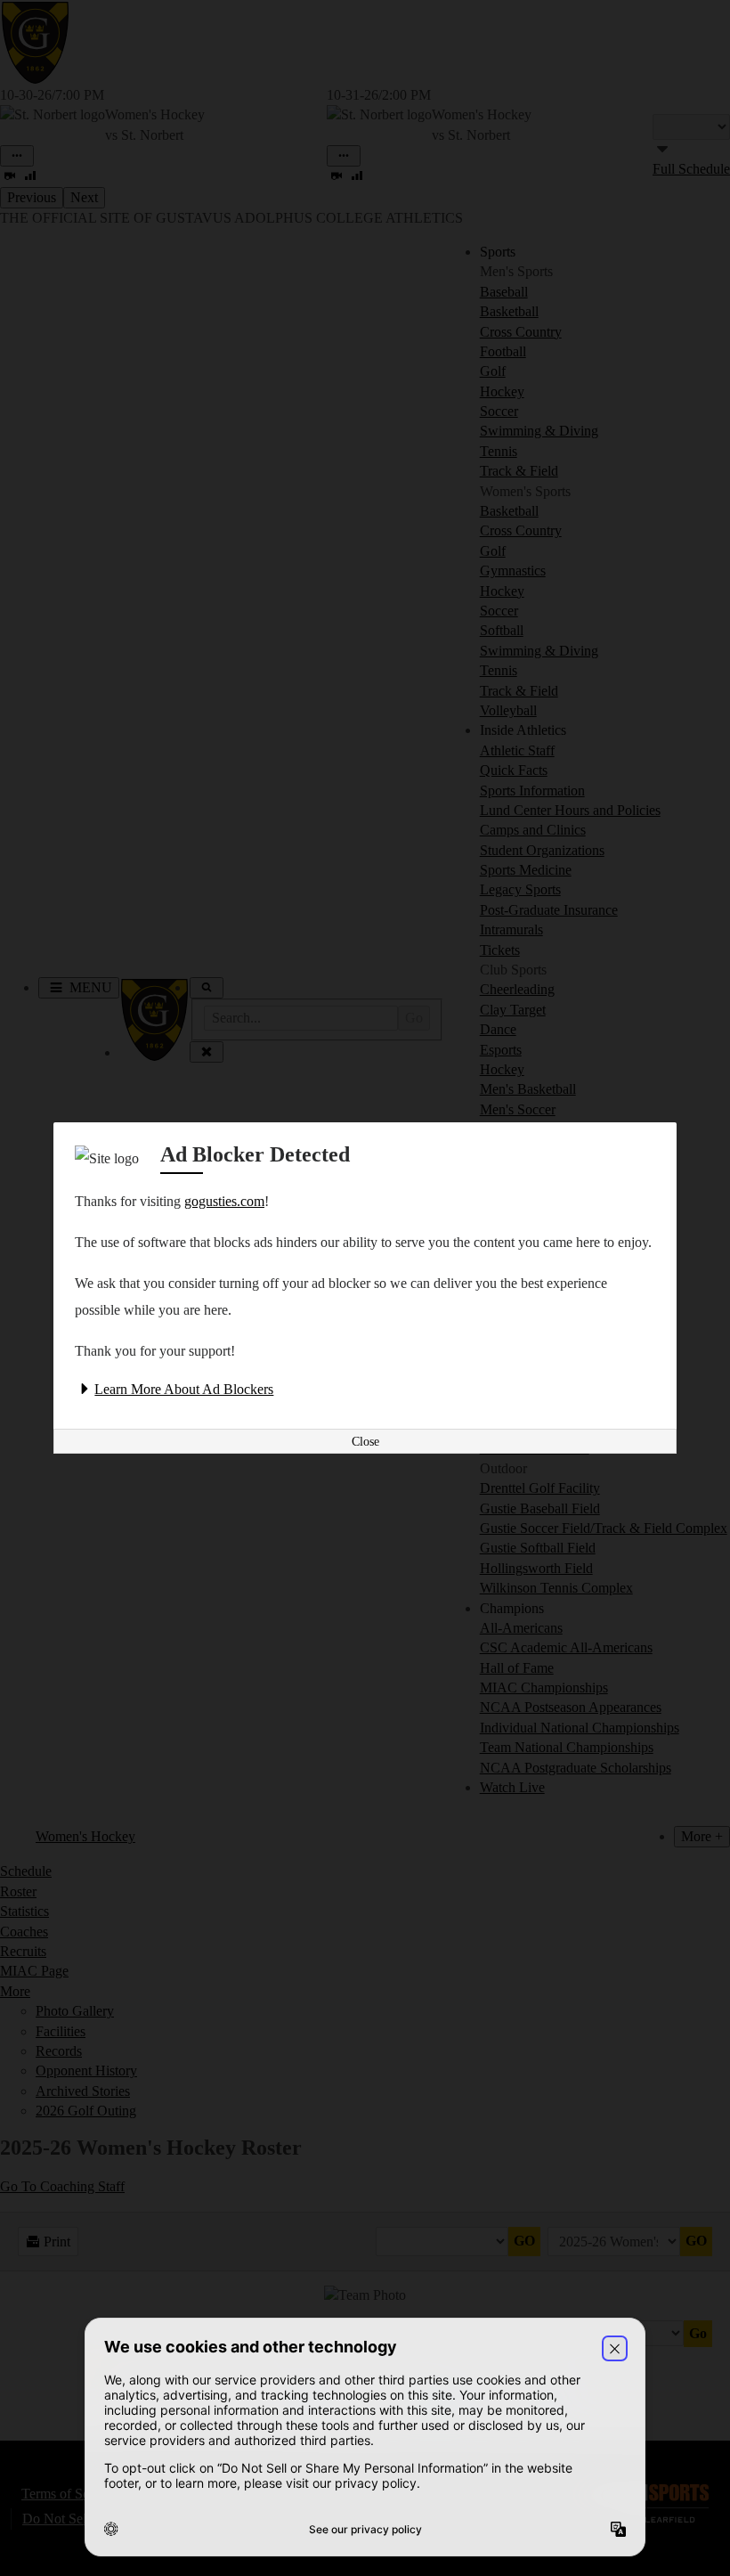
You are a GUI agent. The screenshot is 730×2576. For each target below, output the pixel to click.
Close (365, 1442)
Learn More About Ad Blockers (184, 1389)
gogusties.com (224, 1201)
